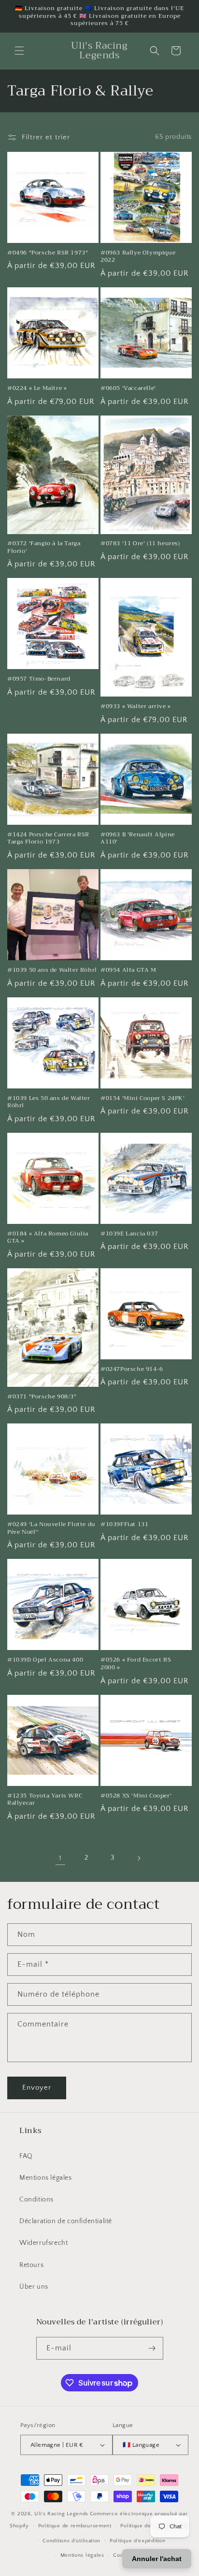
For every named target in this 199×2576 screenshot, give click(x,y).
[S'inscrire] (152, 2348)
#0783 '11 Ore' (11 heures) (140, 544)
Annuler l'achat (157, 2559)
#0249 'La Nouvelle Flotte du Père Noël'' (51, 1528)
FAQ (26, 2156)
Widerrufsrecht (43, 2243)
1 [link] (60, 1858)
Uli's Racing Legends (61, 2514)
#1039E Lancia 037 (129, 1234)
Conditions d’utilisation (71, 2541)
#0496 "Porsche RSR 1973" (48, 253)
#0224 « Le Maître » (37, 389)
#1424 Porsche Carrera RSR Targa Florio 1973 (48, 839)
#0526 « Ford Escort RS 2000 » (136, 1664)
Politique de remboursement (75, 2526)
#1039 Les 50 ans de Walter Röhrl (49, 1102)
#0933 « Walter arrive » (136, 707)
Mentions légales (46, 2178)
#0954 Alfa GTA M (128, 970)
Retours (31, 2265)
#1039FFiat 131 (124, 1525)
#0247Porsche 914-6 (132, 1369)
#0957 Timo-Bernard (39, 679)
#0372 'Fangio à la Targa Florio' (44, 547)
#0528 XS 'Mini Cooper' (136, 1796)
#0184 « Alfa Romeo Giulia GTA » (48, 1238)
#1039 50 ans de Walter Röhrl (52, 970)
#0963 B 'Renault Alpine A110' (138, 839)
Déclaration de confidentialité (66, 2221)
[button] (19, 51)
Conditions (36, 2200)
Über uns (34, 2287)
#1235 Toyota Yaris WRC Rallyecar (45, 1800)
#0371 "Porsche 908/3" (42, 1397)
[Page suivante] (139, 1858)
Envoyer (37, 2087)
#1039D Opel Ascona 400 (45, 1660)
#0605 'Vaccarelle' (128, 389)
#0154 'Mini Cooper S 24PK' (143, 1099)
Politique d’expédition (137, 2541)
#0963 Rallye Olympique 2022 (138, 257)
